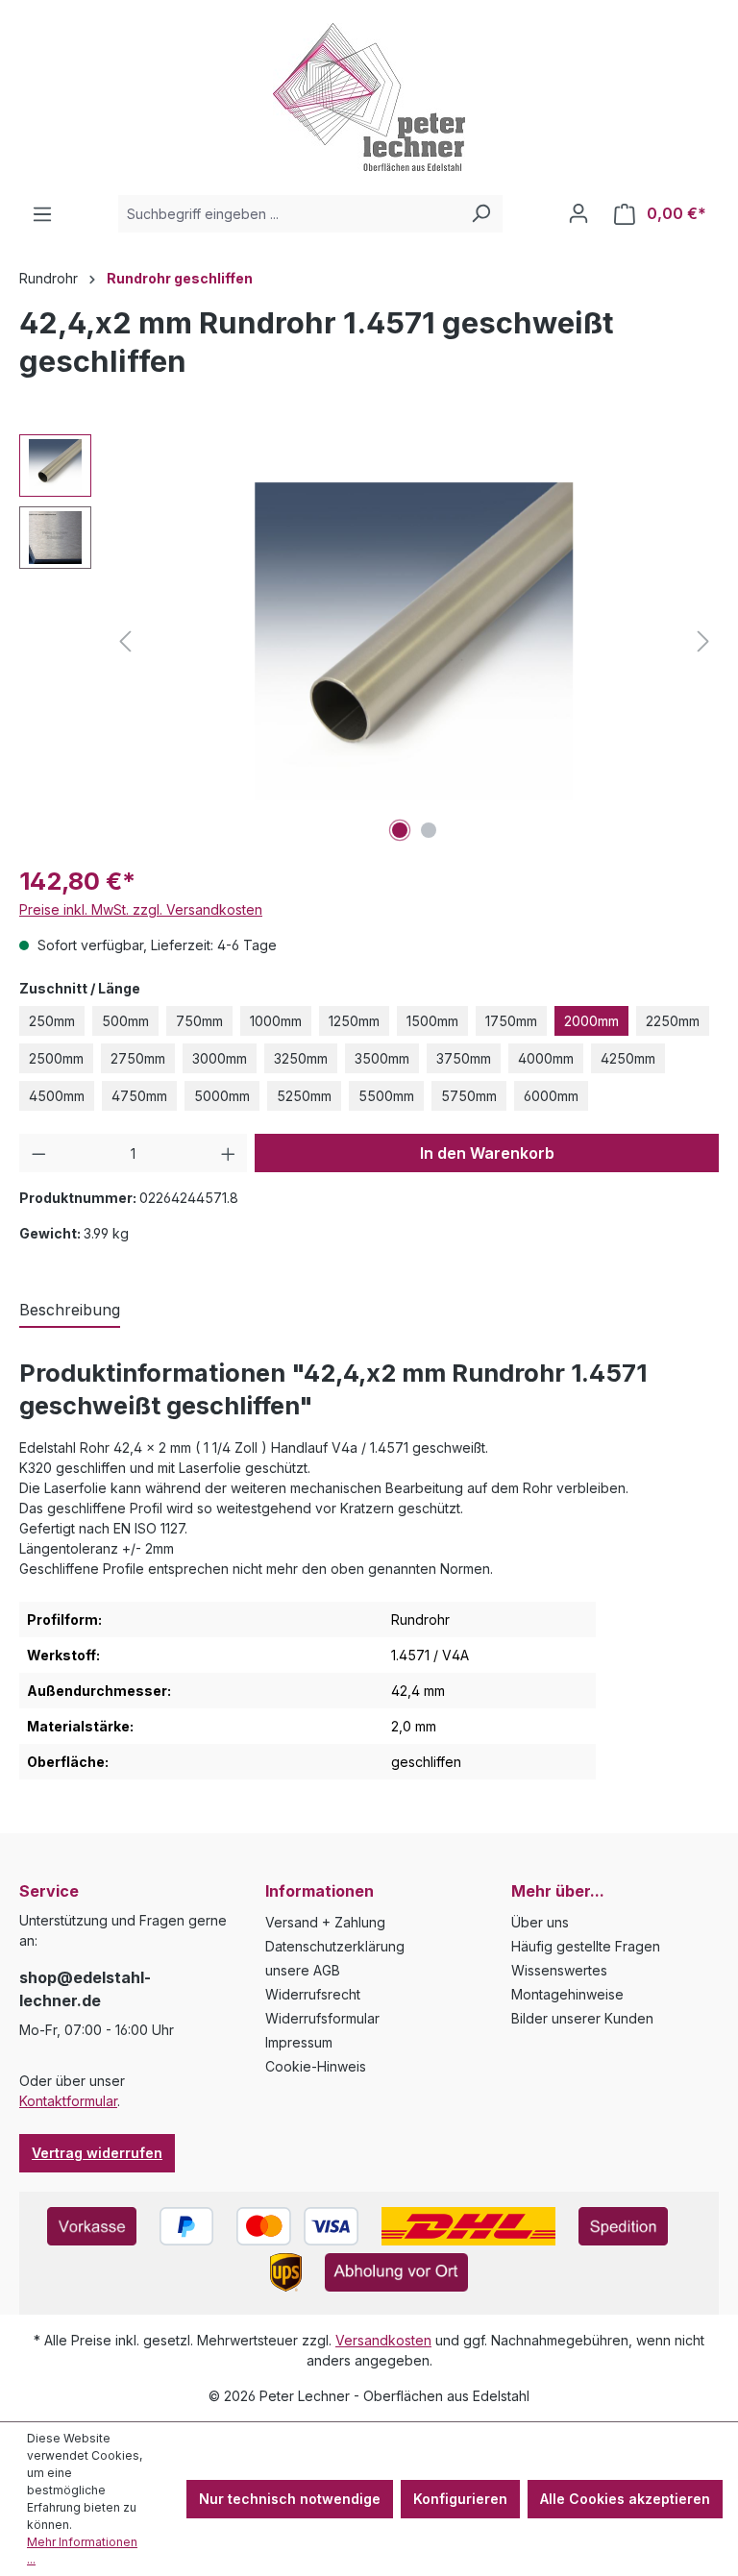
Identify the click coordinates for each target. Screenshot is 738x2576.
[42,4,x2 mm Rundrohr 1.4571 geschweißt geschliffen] (415, 641)
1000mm (276, 1021)
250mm (52, 1021)
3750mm (464, 1058)
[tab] (70, 1311)
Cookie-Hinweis (316, 2066)
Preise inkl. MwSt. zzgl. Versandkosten (141, 909)
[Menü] (42, 214)
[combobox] (289, 214)
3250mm (301, 1058)
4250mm (628, 1058)
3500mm (382, 1058)
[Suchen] (480, 214)
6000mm (551, 1096)
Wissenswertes (559, 1970)
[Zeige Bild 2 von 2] (429, 830)
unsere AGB (303, 1970)
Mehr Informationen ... (82, 2551)
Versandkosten (383, 2340)
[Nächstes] (703, 641)
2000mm (591, 1021)
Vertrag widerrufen (97, 2153)
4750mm (139, 1096)
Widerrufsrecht (313, 1994)
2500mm (56, 1058)
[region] (369, 641)
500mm (125, 1021)
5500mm (386, 1096)
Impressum (299, 2042)
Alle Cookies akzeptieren (625, 2499)
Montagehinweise (567, 1994)
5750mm (469, 1096)
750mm (199, 1021)
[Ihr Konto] (578, 213)
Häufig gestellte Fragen (586, 1946)
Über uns (540, 1922)
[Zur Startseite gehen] (369, 97)
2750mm (138, 1058)
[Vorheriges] (125, 641)
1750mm (511, 1021)
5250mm (304, 1096)
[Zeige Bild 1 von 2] (400, 830)
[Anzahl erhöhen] (228, 1153)
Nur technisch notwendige (290, 2499)
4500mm (57, 1096)
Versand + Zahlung (325, 1922)
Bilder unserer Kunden (582, 2018)
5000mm (222, 1096)
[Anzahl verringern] (39, 1153)
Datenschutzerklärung (335, 1946)
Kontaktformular (68, 2101)
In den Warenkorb (487, 1153)
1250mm (354, 1021)
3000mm (220, 1058)
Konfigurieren (460, 2499)
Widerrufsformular (322, 2018)
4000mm (546, 1058)
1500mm (432, 1021)
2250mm (673, 1021)
